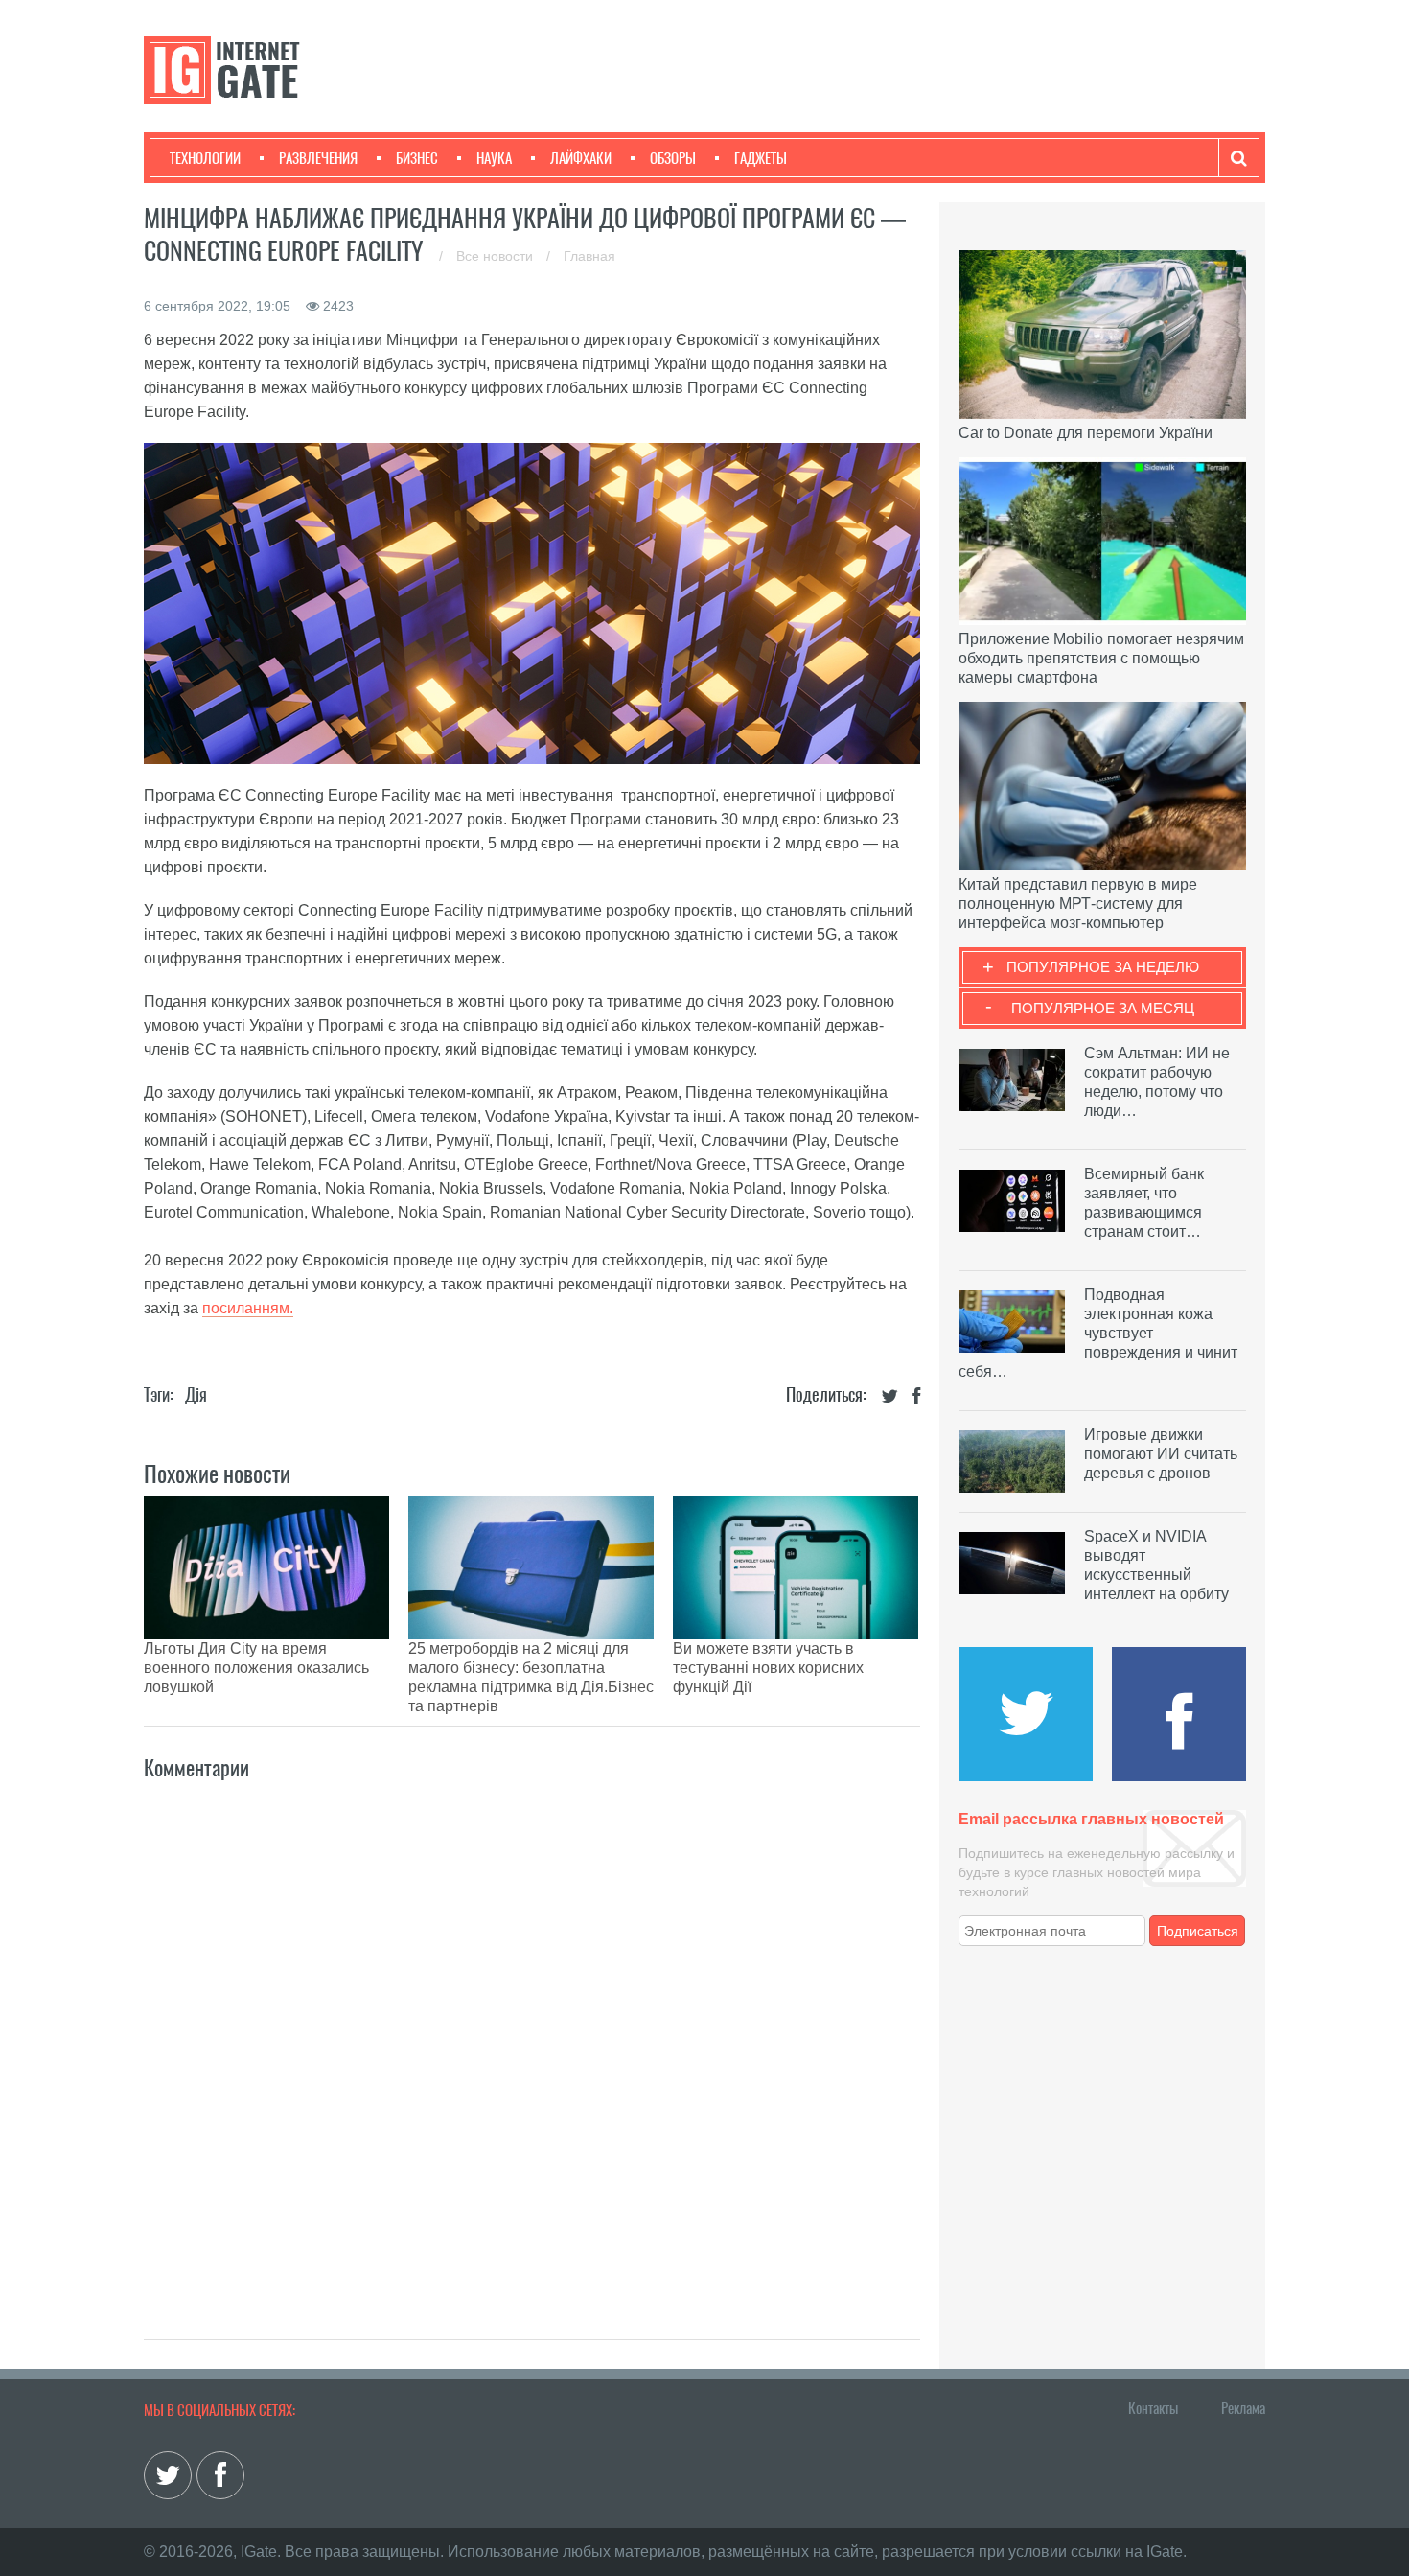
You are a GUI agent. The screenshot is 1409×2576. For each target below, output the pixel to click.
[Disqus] (532, 2039)
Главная (589, 256)
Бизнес (417, 158)
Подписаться (1198, 1931)
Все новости (497, 256)
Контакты (1153, 2408)
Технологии (205, 158)
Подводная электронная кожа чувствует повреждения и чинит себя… (1098, 1333)
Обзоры (673, 158)
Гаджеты (761, 158)
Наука (494, 158)
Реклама (1243, 2408)
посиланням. (248, 1308)
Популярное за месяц (1103, 1008)
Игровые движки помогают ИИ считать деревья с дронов (1161, 1454)
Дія (196, 1394)
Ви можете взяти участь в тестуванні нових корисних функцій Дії (768, 1668)
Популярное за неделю (1103, 967)
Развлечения (318, 158)
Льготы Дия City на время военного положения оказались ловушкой (256, 1668)
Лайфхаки (581, 158)
